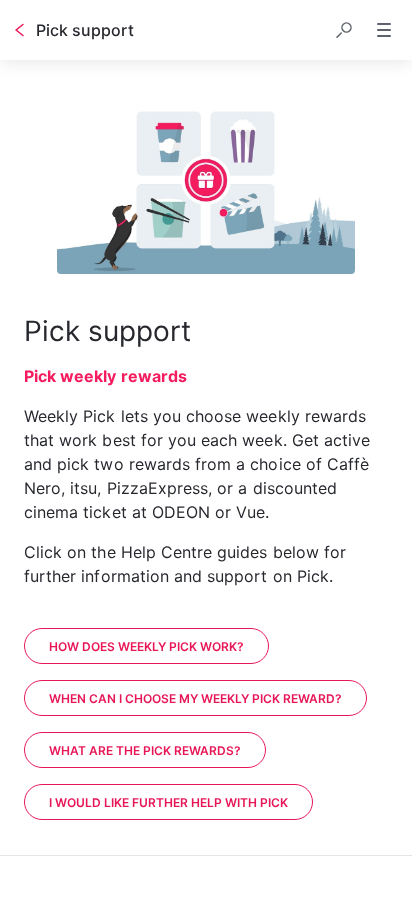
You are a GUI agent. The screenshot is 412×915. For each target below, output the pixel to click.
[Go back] (20, 30)
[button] (344, 30)
